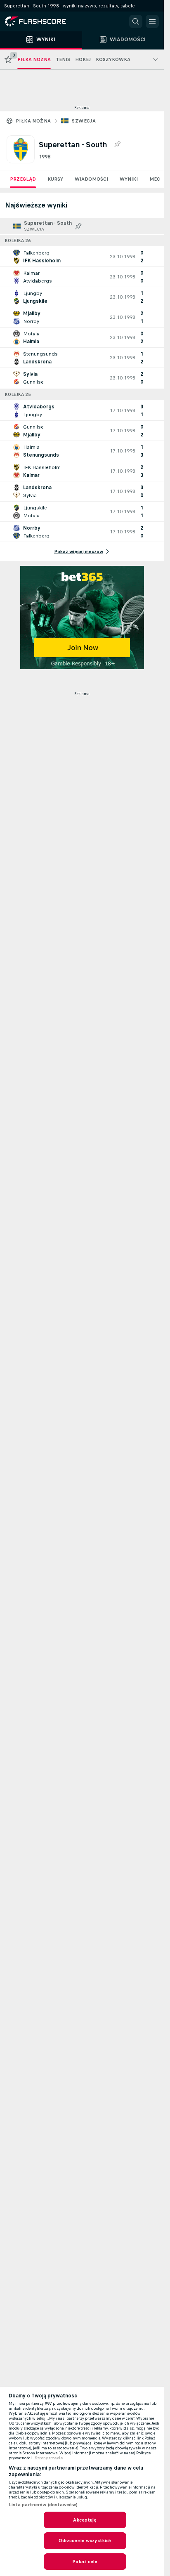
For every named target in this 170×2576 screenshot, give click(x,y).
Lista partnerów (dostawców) (43, 2505)
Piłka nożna (33, 121)
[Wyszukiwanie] (136, 21)
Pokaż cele (85, 2562)
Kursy (55, 179)
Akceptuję (85, 2520)
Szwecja (84, 121)
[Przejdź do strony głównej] (41, 21)
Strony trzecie (49, 2458)
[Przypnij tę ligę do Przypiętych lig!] (117, 144)
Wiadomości (91, 179)
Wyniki (129, 179)
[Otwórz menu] (152, 21)
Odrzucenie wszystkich (85, 2541)
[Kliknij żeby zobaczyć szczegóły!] (82, 257)
